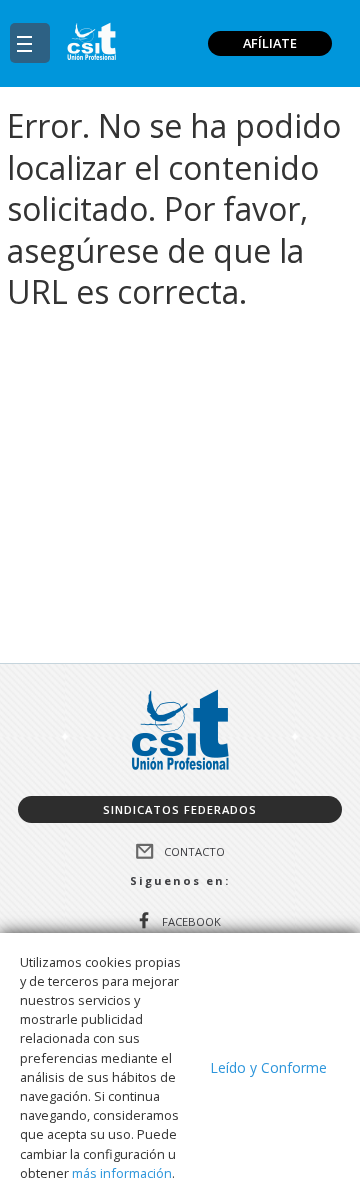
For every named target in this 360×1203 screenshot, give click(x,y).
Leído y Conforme (268, 1067)
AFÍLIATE (270, 43)
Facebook (191, 920)
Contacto (194, 851)
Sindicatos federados (180, 809)
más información (122, 1173)
